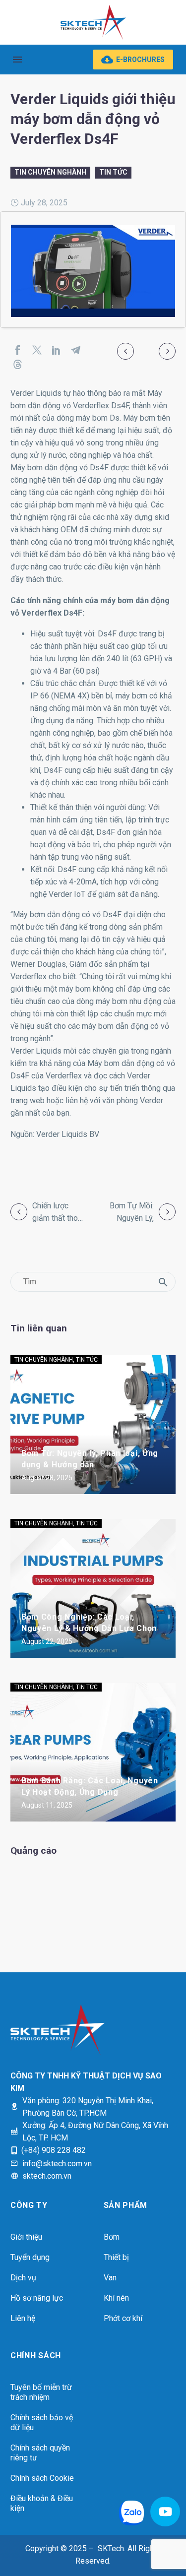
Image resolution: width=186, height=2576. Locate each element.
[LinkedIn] (56, 350)
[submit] (163, 1282)
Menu (17, 60)
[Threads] (18, 364)
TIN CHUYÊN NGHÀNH (50, 172)
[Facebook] (18, 350)
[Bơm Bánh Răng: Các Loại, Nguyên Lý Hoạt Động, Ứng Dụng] (93, 1752)
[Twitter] (37, 350)
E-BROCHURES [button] (133, 60)
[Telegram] (76, 350)
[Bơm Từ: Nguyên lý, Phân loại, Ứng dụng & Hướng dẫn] (93, 1425)
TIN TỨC (113, 172)
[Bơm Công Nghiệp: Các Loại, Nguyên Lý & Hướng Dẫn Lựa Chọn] (93, 1588)
